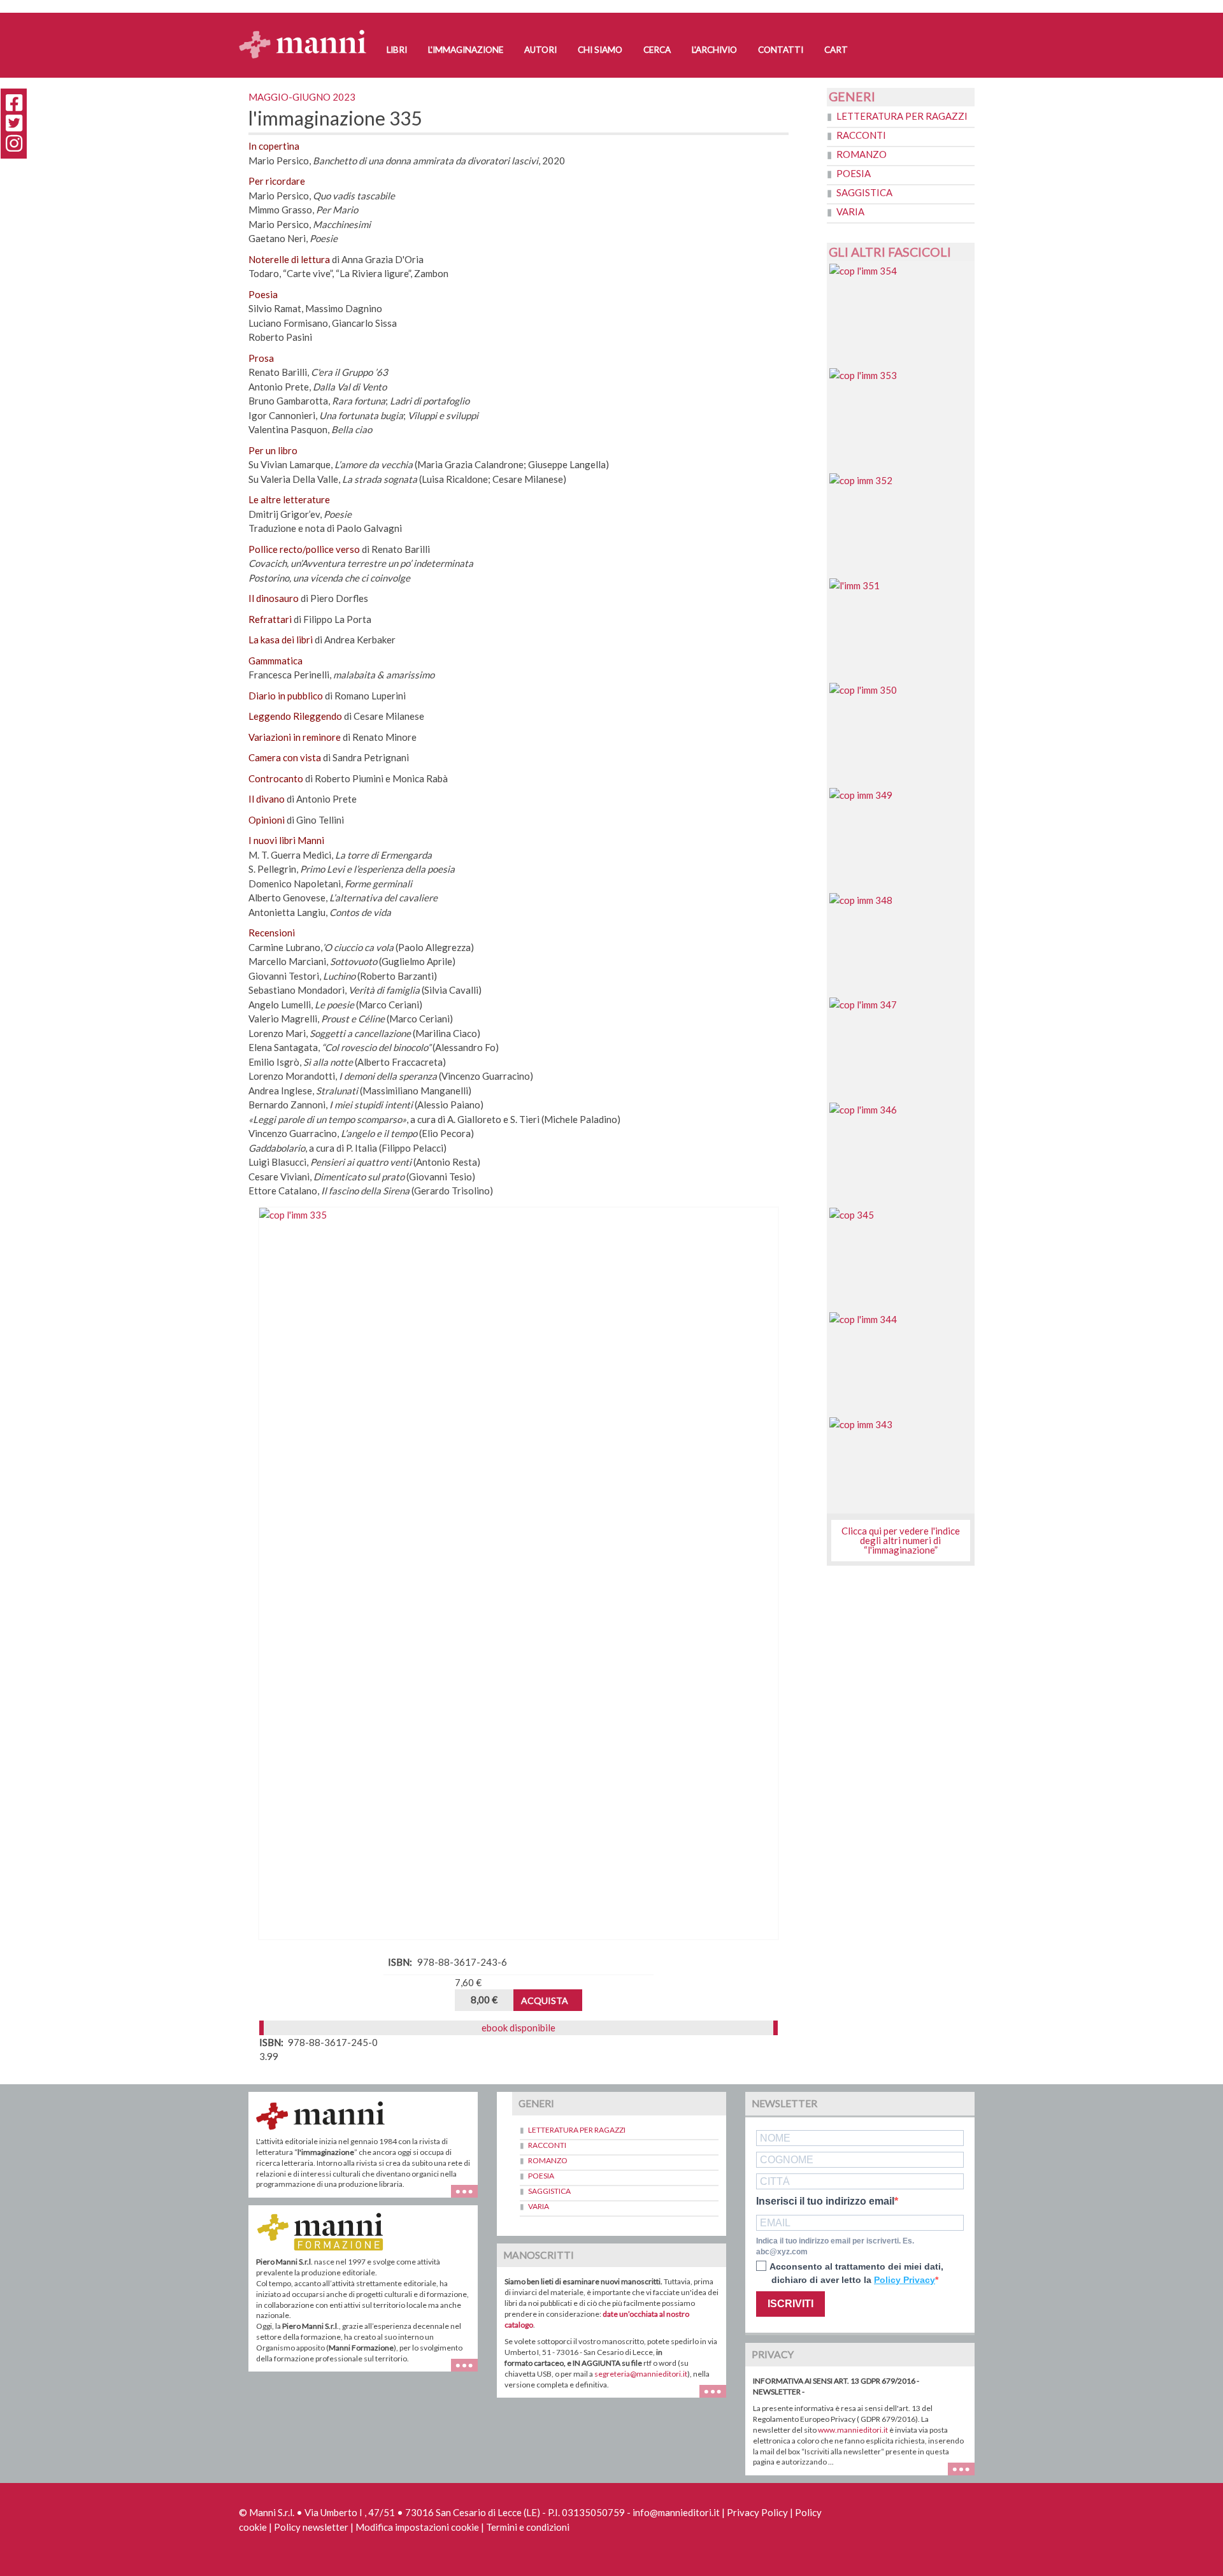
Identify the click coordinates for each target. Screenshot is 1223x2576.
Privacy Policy (757, 2512)
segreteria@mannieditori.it (641, 2374)
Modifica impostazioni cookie (417, 2527)
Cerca (657, 50)
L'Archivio (714, 50)
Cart (836, 50)
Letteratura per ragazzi (902, 116)
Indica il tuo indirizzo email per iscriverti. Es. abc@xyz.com (835, 2246)
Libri (397, 50)
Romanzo (862, 154)
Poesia (854, 173)
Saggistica (864, 192)
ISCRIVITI (790, 2304)
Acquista (545, 2000)
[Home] (307, 32)
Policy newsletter (311, 2527)
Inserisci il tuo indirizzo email (825, 2201)
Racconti (861, 135)
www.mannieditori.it (853, 2430)
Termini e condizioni (528, 2527)
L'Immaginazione (466, 50)
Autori (540, 50)
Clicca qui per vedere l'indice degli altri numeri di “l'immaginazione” (901, 1540)
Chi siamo (600, 50)
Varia (850, 211)
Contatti (781, 50)
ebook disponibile (519, 2028)
